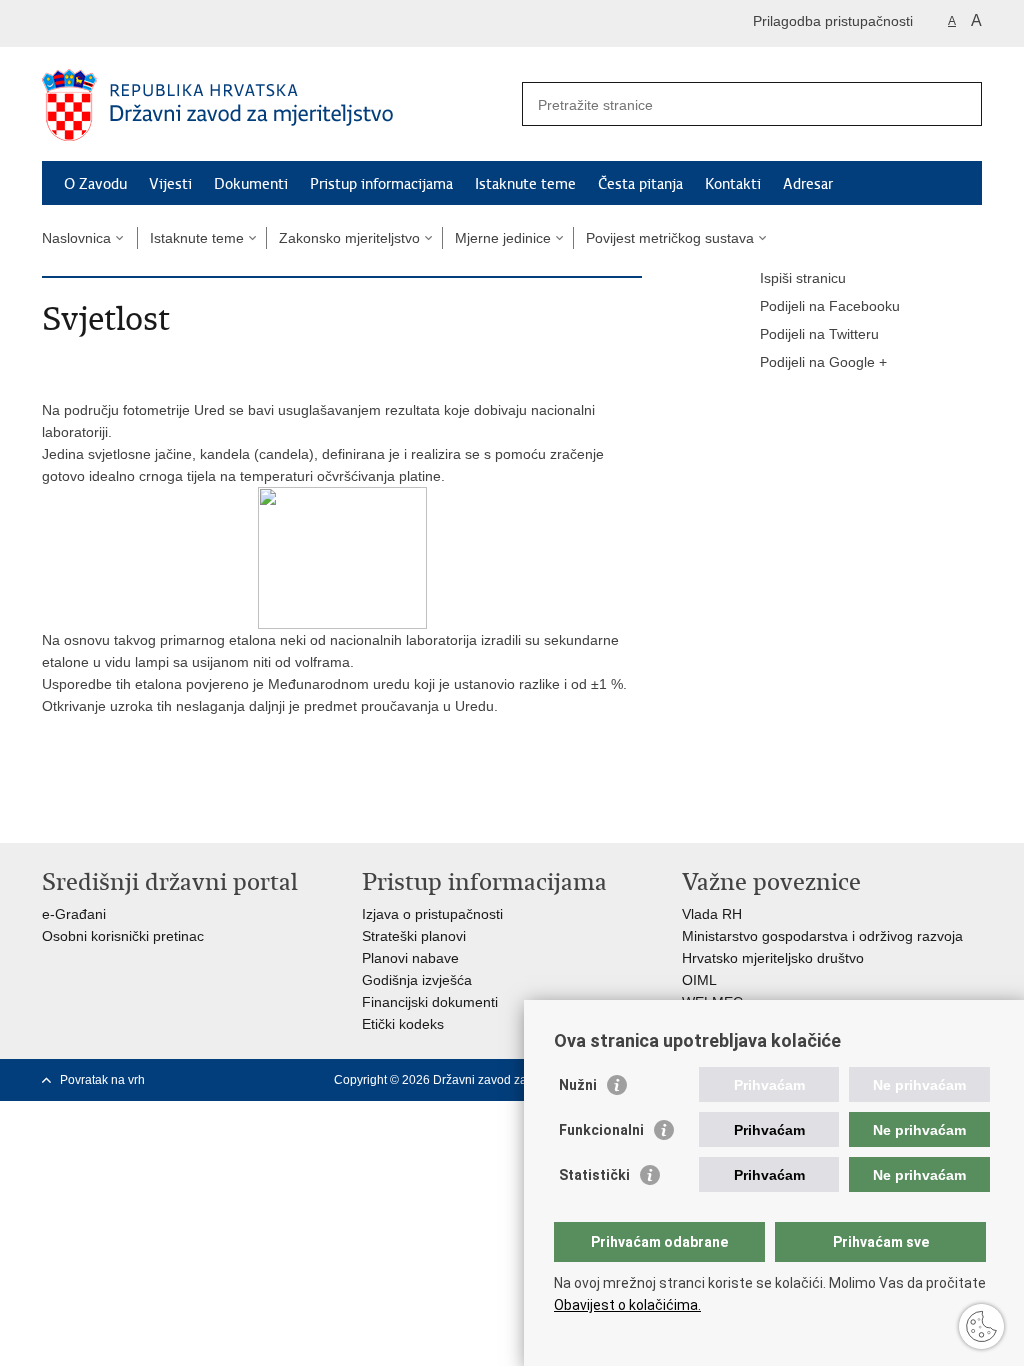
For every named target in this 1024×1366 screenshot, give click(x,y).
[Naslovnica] (277, 105)
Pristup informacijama (381, 184)
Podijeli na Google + (823, 362)
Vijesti (170, 184)
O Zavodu (95, 184)
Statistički (594, 1175)
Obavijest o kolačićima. (627, 1305)
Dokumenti (251, 184)
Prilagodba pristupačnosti (833, 21)
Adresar (808, 184)
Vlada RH (712, 914)
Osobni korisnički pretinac (123, 936)
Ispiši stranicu (803, 278)
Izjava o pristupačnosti (432, 914)
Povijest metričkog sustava (670, 238)
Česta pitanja (640, 184)
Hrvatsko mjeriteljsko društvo (773, 958)
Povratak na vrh (102, 1080)
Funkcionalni (601, 1130)
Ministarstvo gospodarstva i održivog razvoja (822, 936)
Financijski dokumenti (430, 1002)
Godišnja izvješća (417, 980)
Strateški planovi (414, 936)
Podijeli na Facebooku (830, 306)
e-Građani (74, 914)
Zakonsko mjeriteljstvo (349, 238)
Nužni (578, 1085)
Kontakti (733, 184)
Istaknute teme (525, 184)
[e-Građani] (127, 23)
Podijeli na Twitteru (819, 334)
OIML (699, 980)
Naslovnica (76, 238)
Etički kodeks (403, 1024)
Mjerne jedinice (503, 238)
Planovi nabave (410, 958)
